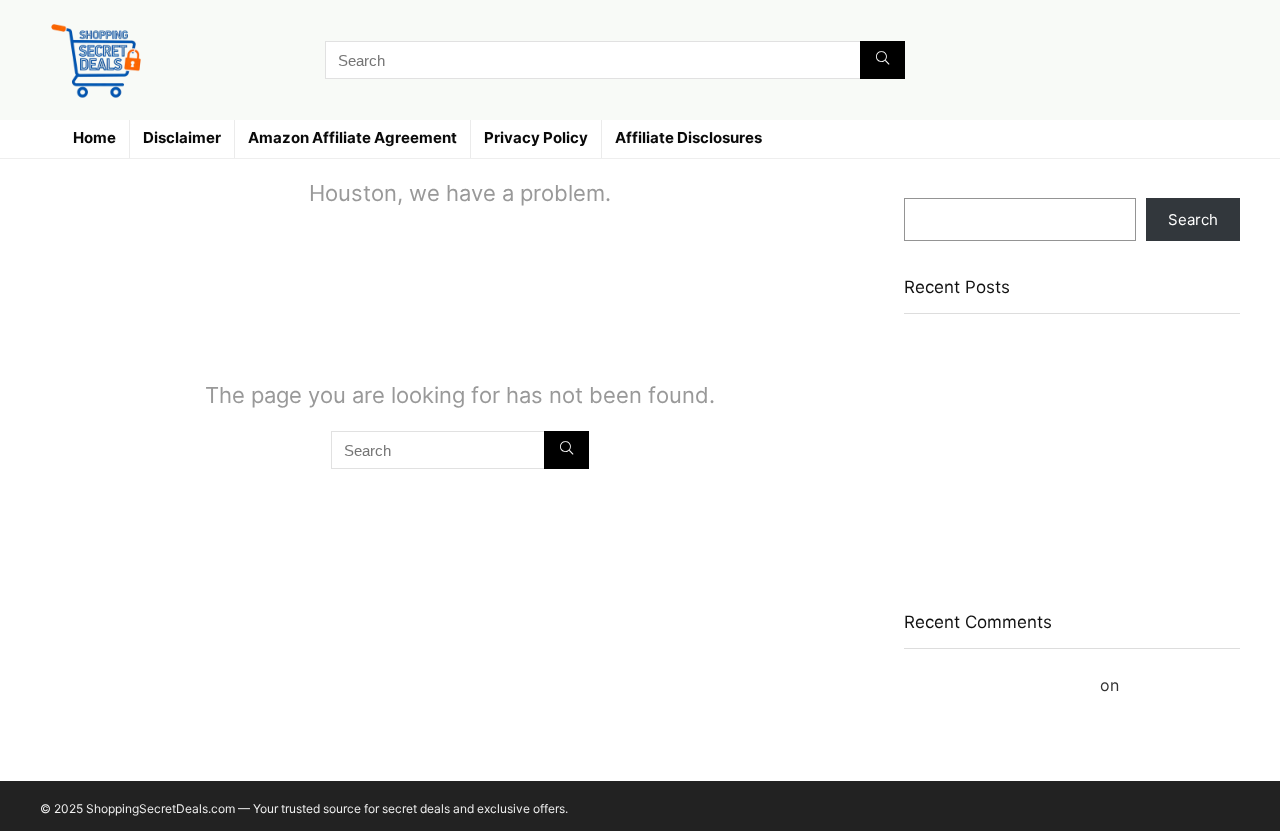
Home (94, 137)
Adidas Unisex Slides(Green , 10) (1019, 479)
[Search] (882, 60)
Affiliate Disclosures (688, 137)
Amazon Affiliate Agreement (352, 137)
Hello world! (1169, 685)
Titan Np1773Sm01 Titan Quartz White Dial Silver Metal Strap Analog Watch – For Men (1055, 441)
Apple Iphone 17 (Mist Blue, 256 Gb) (1030, 508)
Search (929, 188)
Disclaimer (182, 137)
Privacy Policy (536, 137)
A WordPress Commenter (999, 685)
